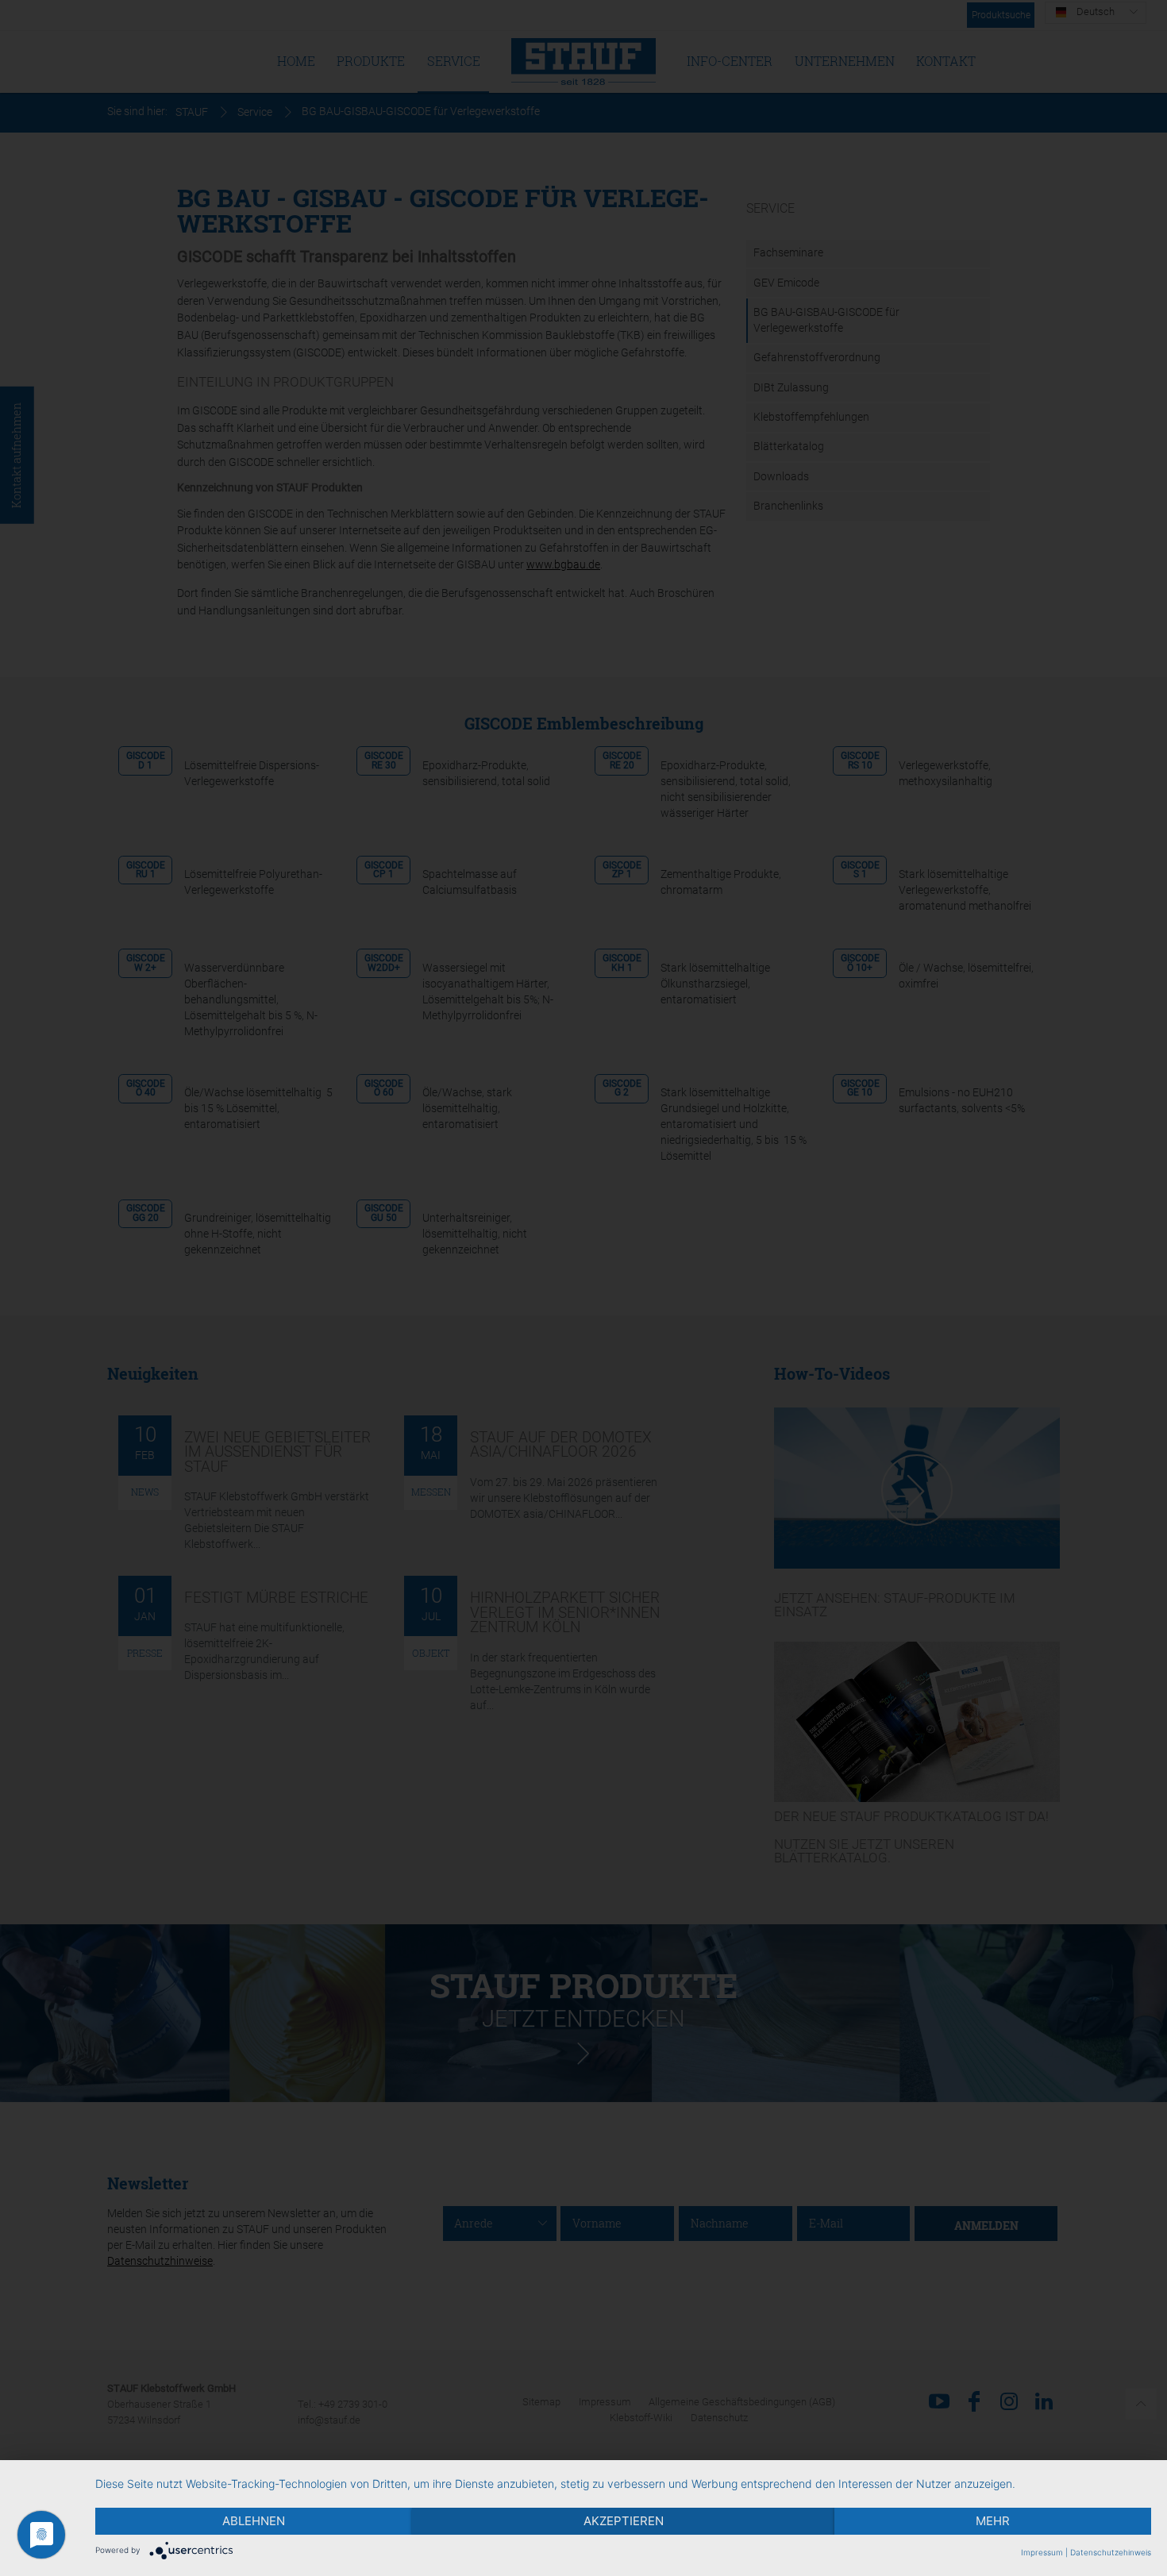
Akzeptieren (624, 2521)
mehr (993, 2521)
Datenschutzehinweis (1111, 2552)
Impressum (1042, 2552)
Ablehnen (254, 2521)
